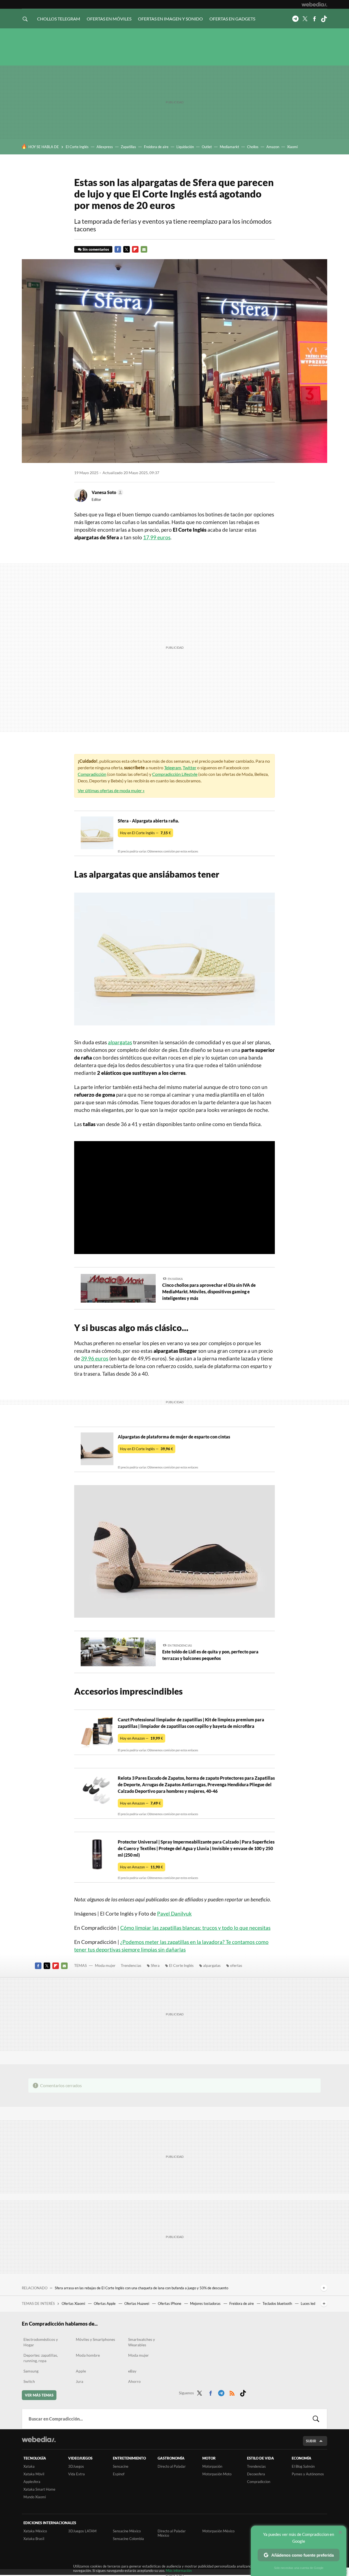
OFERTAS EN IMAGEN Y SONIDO (170, 19)
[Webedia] (314, 4)
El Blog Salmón (303, 2466)
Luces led (308, 2303)
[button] (107, 492)
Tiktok (324, 19)
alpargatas (120, 1042)
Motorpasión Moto (217, 2474)
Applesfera (32, 2482)
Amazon (273, 147)
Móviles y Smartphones (95, 2339)
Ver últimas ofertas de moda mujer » (111, 790)
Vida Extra (76, 2474)
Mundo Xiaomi (35, 2497)
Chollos (253, 147)
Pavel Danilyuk (174, 1914)
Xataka (29, 2466)
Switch (29, 2381)
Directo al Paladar (172, 2466)
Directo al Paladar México (172, 2533)
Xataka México (35, 2531)
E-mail (144, 249)
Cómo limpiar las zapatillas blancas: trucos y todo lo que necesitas (195, 1928)
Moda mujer (105, 1965)
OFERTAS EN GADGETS (232, 19)
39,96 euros (95, 1358)
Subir (311, 2441)
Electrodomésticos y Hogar (41, 2342)
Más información (179, 2571)
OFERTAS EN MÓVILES (109, 19)
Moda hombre (88, 2355)
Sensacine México (127, 2531)
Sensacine (121, 2466)
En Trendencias (180, 1645)
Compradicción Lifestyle (175, 774)
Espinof (119, 2474)
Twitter (305, 19)
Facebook (314, 19)
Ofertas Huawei (137, 2303)
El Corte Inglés (77, 147)
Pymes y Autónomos (308, 2474)
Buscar (316, 2419)
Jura (79, 2381)
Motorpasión (212, 2466)
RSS (232, 2392)
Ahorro (134, 2381)
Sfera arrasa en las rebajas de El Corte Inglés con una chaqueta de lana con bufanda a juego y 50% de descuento (142, 2288)
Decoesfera (256, 2474)
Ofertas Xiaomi (74, 2303)
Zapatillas (128, 147)
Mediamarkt (229, 147)
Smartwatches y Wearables (142, 2342)
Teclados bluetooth (278, 2303)
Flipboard (135, 249)
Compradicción (92, 774)
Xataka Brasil (34, 2539)
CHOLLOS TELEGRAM (59, 19)
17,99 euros (157, 537)
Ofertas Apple (105, 2303)
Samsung (31, 2371)
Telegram (295, 19)
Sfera (155, 1965)
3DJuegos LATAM (82, 2531)
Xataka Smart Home (39, 2489)
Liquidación (185, 147)
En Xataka (175, 1279)
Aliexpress (105, 147)
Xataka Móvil (34, 2474)
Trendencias (131, 1965)
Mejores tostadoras (206, 2303)
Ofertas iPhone (170, 2303)
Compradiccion (259, 2482)
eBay (132, 2371)
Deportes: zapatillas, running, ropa (41, 2358)
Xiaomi (292, 147)
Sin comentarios (96, 249)
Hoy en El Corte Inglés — (145, 833)
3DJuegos (76, 2466)
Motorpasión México (218, 2531)
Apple (81, 2371)
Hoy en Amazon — (142, 1738)
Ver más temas (39, 2395)
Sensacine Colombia (128, 2539)
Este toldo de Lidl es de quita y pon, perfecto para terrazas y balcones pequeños (210, 1655)
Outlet (207, 147)
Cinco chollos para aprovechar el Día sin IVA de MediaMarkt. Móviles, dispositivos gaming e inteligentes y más (209, 1292)
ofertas (236, 1965)
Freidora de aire (156, 147)
